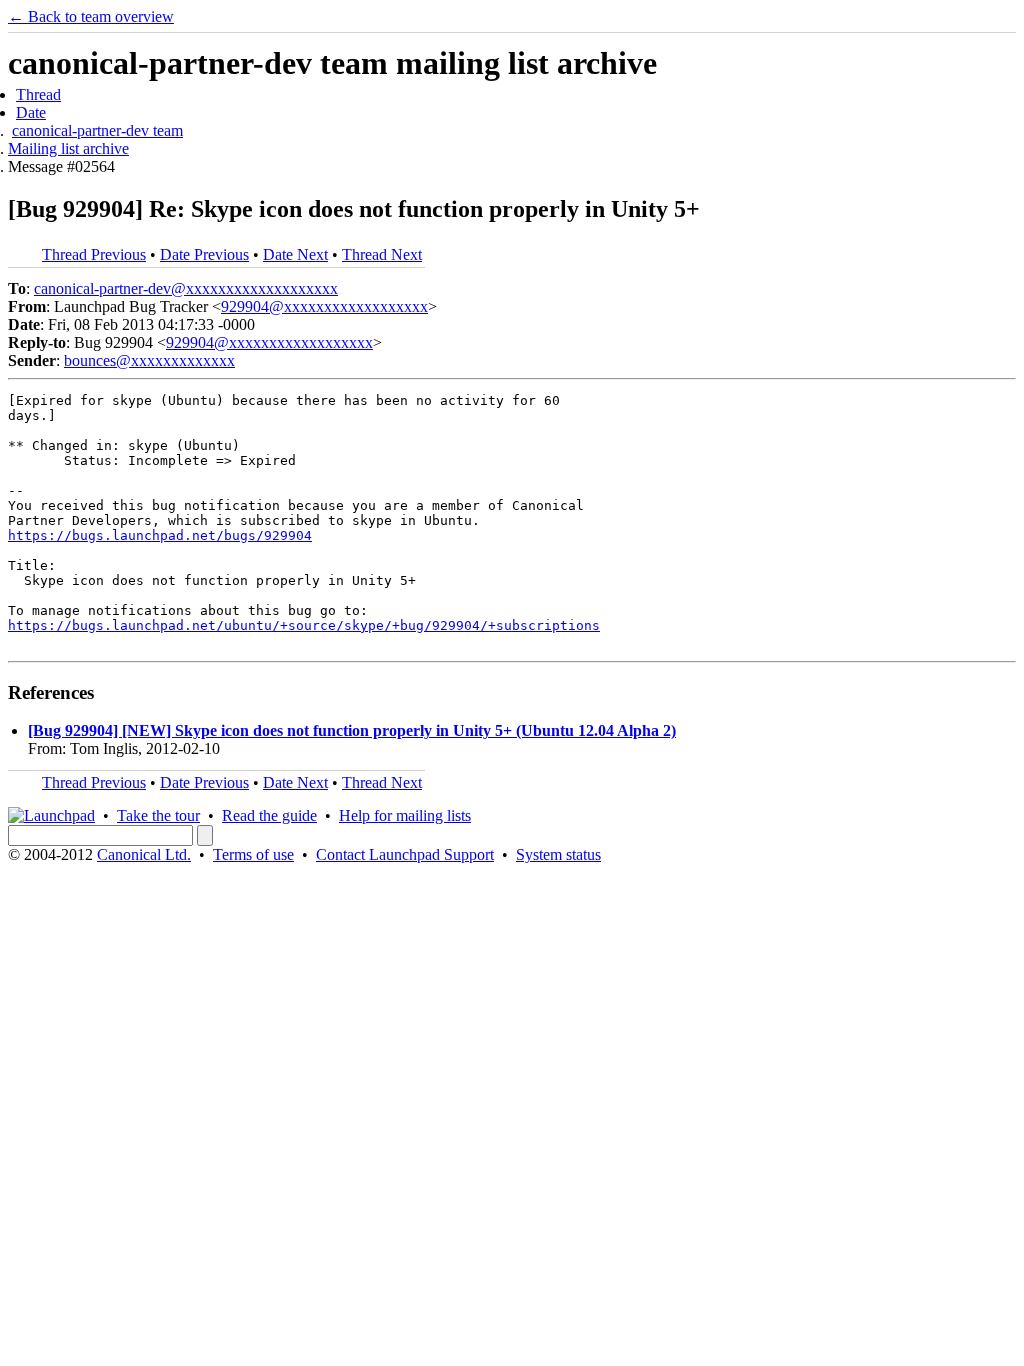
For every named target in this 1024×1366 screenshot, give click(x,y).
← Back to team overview (91, 16)
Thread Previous (94, 254)
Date (31, 112)
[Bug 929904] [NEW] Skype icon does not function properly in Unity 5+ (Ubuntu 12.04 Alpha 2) (352, 730)
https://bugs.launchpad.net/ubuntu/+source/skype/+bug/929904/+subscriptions (304, 625)
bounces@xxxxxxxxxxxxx (149, 360)
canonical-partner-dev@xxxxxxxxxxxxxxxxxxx (186, 288)
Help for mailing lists (405, 815)
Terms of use (253, 854)
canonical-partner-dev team (97, 130)
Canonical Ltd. (144, 854)
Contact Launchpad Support (405, 854)
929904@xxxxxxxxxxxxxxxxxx (324, 306)
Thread (38, 94)
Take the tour (158, 815)
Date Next (295, 254)
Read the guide (269, 815)
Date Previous (204, 254)
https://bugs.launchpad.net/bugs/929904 (160, 535)
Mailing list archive (68, 148)
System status (558, 854)
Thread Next (382, 254)
